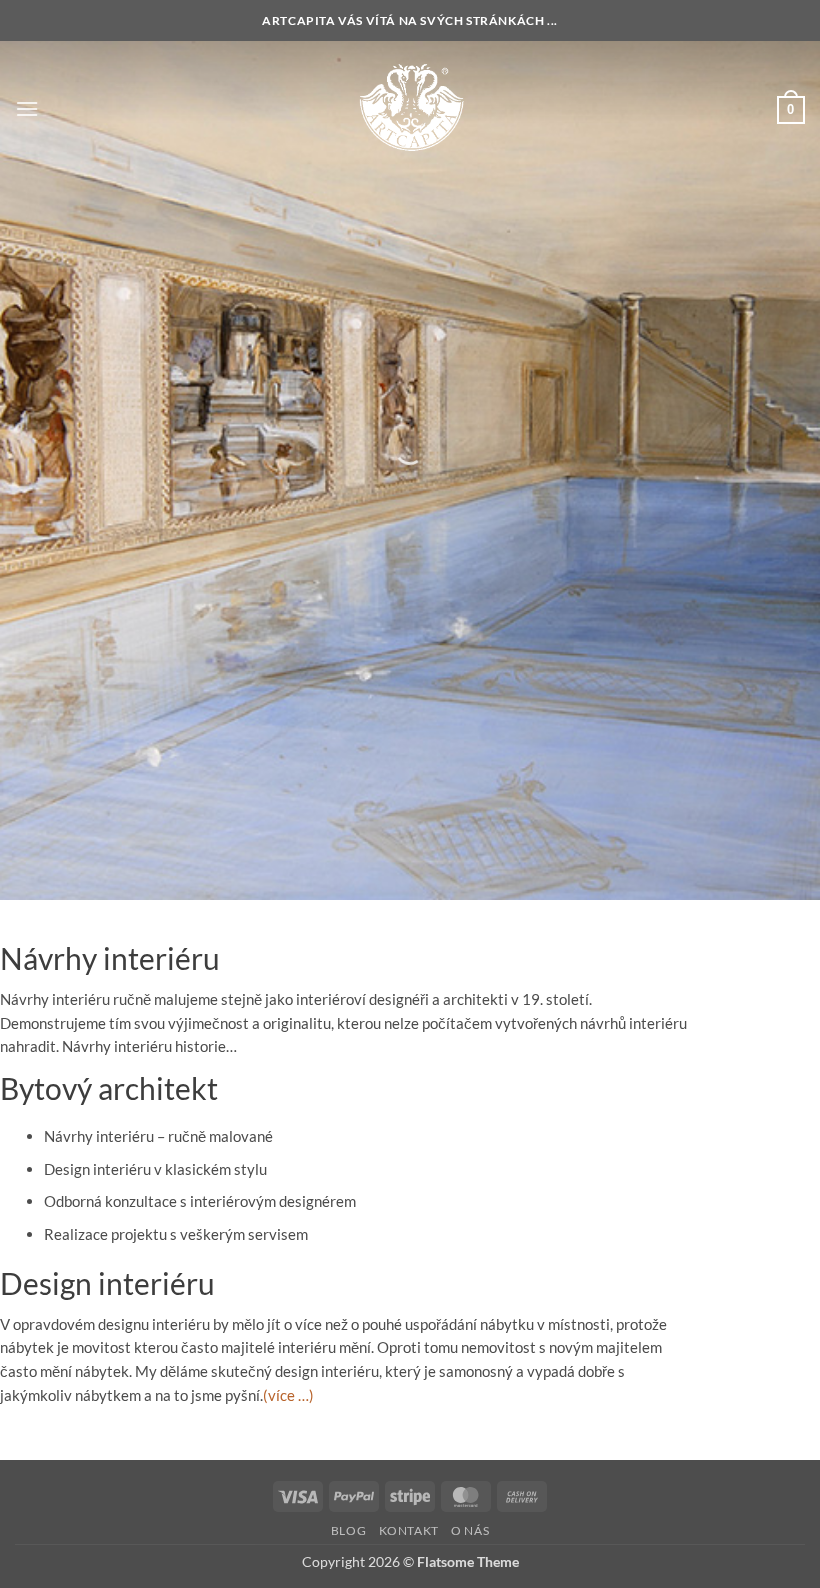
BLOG (348, 1530)
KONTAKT (409, 1530)
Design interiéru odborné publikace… (563, 589)
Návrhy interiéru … (304, 534)
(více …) (288, 1395)
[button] (27, 108)
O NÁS (470, 1530)
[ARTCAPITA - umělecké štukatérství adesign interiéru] (410, 108)
